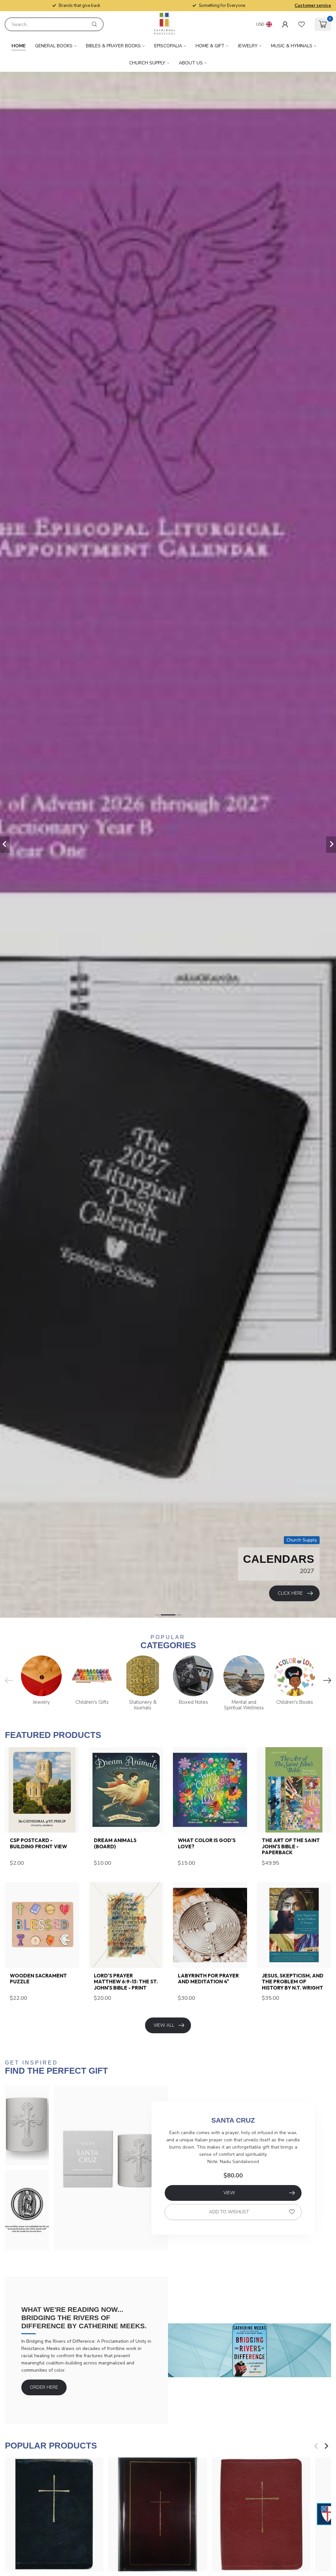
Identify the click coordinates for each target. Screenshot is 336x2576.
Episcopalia (168, 46)
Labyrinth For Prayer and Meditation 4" (208, 1979)
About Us (191, 63)
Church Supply (147, 63)
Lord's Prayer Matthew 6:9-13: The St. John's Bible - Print (126, 1982)
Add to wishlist (229, 2212)
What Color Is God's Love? (207, 1843)
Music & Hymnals (292, 46)
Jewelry (248, 46)
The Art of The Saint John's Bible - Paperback (291, 1847)
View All (164, 2025)
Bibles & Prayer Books (113, 46)
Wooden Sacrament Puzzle (38, 1979)
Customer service (313, 6)
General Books (54, 46)
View (229, 2193)
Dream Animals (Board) (115, 1843)
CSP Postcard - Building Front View (38, 1843)
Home (19, 46)
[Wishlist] (302, 24)
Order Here (44, 2387)
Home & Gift (210, 46)
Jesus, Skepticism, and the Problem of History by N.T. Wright (293, 1982)
